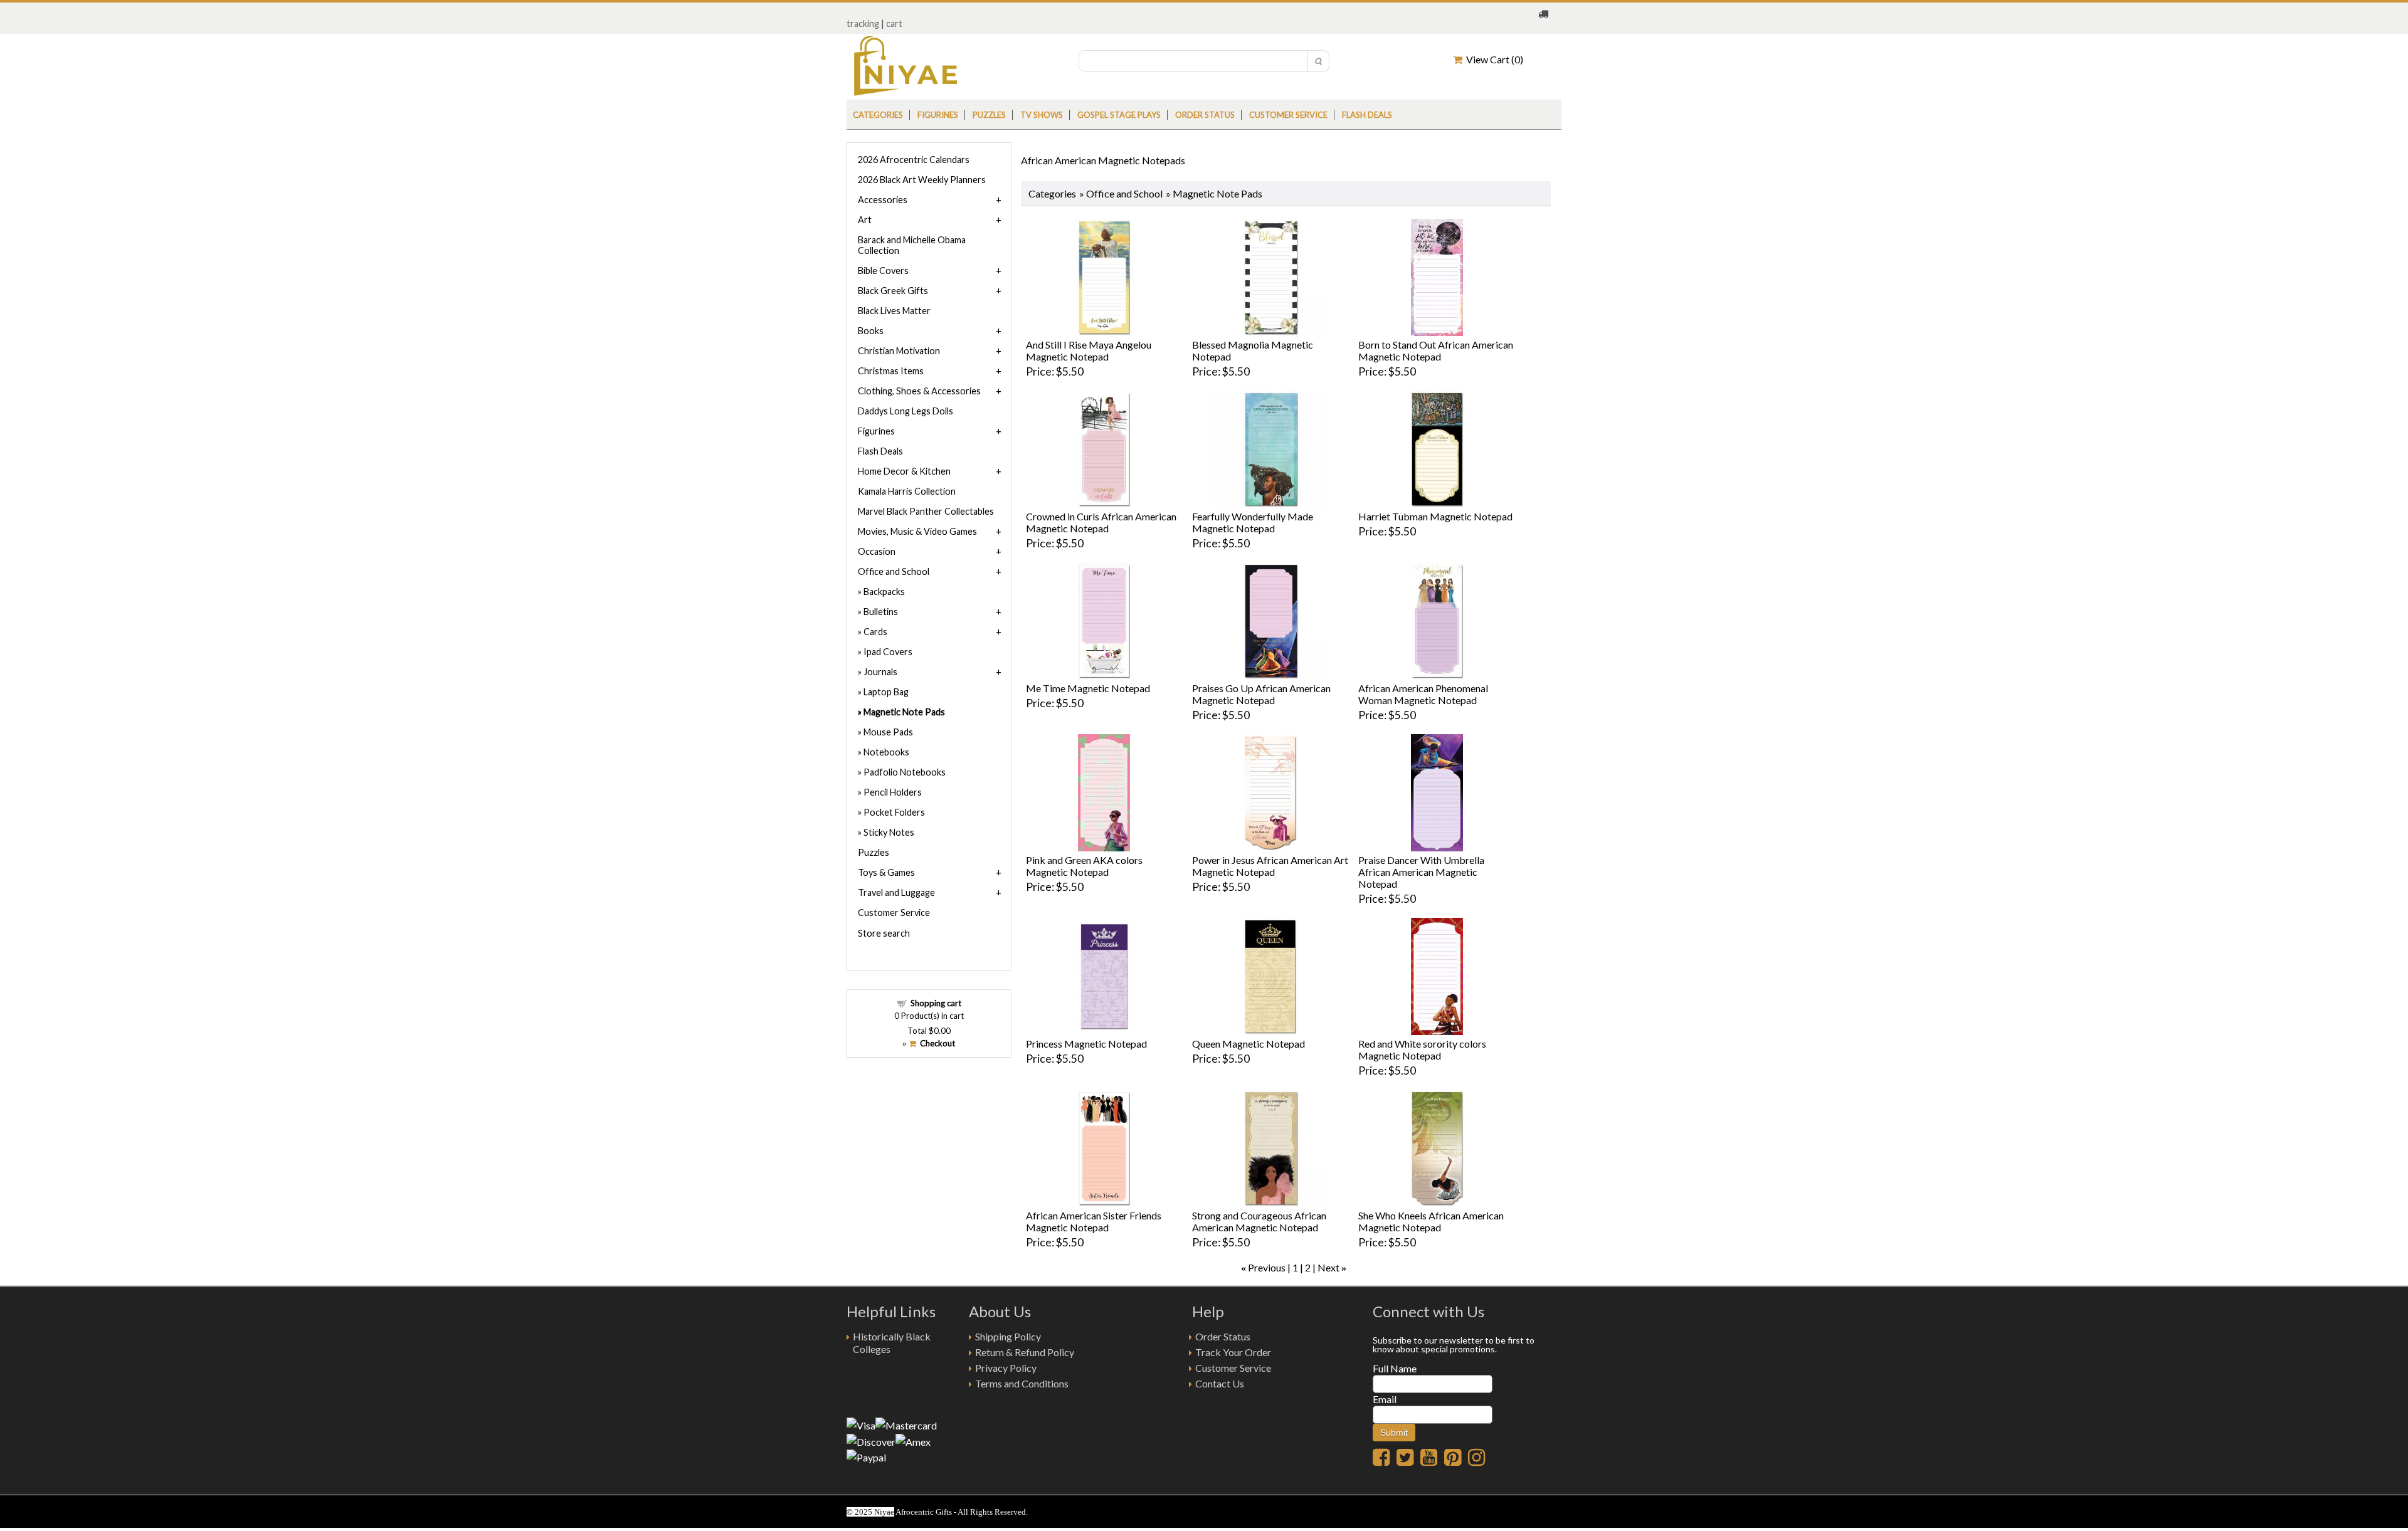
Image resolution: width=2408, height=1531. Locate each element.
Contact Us (1220, 1383)
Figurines (938, 115)
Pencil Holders (893, 792)
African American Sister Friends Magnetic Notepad (1094, 1221)
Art (865, 220)
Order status (1205, 115)
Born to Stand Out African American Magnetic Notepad (1436, 350)
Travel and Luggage (896, 892)
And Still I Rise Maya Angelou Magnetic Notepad (1089, 350)
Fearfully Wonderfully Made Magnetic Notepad (1253, 522)
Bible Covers (883, 271)
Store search (884, 933)
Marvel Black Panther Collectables (926, 511)
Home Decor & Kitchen (904, 471)
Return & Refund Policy (1025, 1352)
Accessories (883, 200)
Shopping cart (936, 1003)
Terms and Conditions (1022, 1383)
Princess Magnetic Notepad (1086, 1044)
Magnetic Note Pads (904, 712)
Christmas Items (891, 371)
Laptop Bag (886, 692)
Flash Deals (1367, 115)
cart (894, 24)
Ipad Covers (888, 652)
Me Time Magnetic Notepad (1088, 688)
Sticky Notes (889, 832)
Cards (875, 632)
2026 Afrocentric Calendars (914, 160)
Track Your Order (1233, 1352)
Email (1385, 1399)
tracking (863, 24)
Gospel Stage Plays (1119, 115)
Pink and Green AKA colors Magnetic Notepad (1084, 866)
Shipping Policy (1008, 1336)
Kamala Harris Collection (907, 491)
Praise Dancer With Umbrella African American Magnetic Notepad (1421, 872)
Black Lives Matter (894, 311)
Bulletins (881, 612)
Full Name (1395, 1368)
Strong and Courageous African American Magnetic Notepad (1259, 1221)
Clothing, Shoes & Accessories (919, 391)
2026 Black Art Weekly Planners (922, 180)
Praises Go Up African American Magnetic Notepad (1261, 694)
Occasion (877, 551)
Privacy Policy (1006, 1368)
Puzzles (989, 115)
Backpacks (884, 592)
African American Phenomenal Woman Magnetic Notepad (1423, 694)
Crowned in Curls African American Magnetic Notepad (1101, 522)
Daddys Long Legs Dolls (906, 411)
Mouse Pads (888, 732)
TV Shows (1042, 115)
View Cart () (1493, 59)
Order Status (1223, 1336)
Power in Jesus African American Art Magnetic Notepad (1270, 866)
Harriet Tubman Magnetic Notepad (1435, 516)
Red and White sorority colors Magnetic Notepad (1422, 1050)
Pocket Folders (894, 812)
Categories (878, 115)
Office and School (1124, 193)
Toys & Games (886, 872)
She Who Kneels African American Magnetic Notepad (1431, 1221)
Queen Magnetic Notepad (1249, 1044)
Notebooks (886, 752)
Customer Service (1288, 115)
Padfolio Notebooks (905, 772)
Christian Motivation (899, 351)
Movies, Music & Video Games (917, 531)
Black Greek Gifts (893, 291)
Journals (880, 672)
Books (871, 331)
